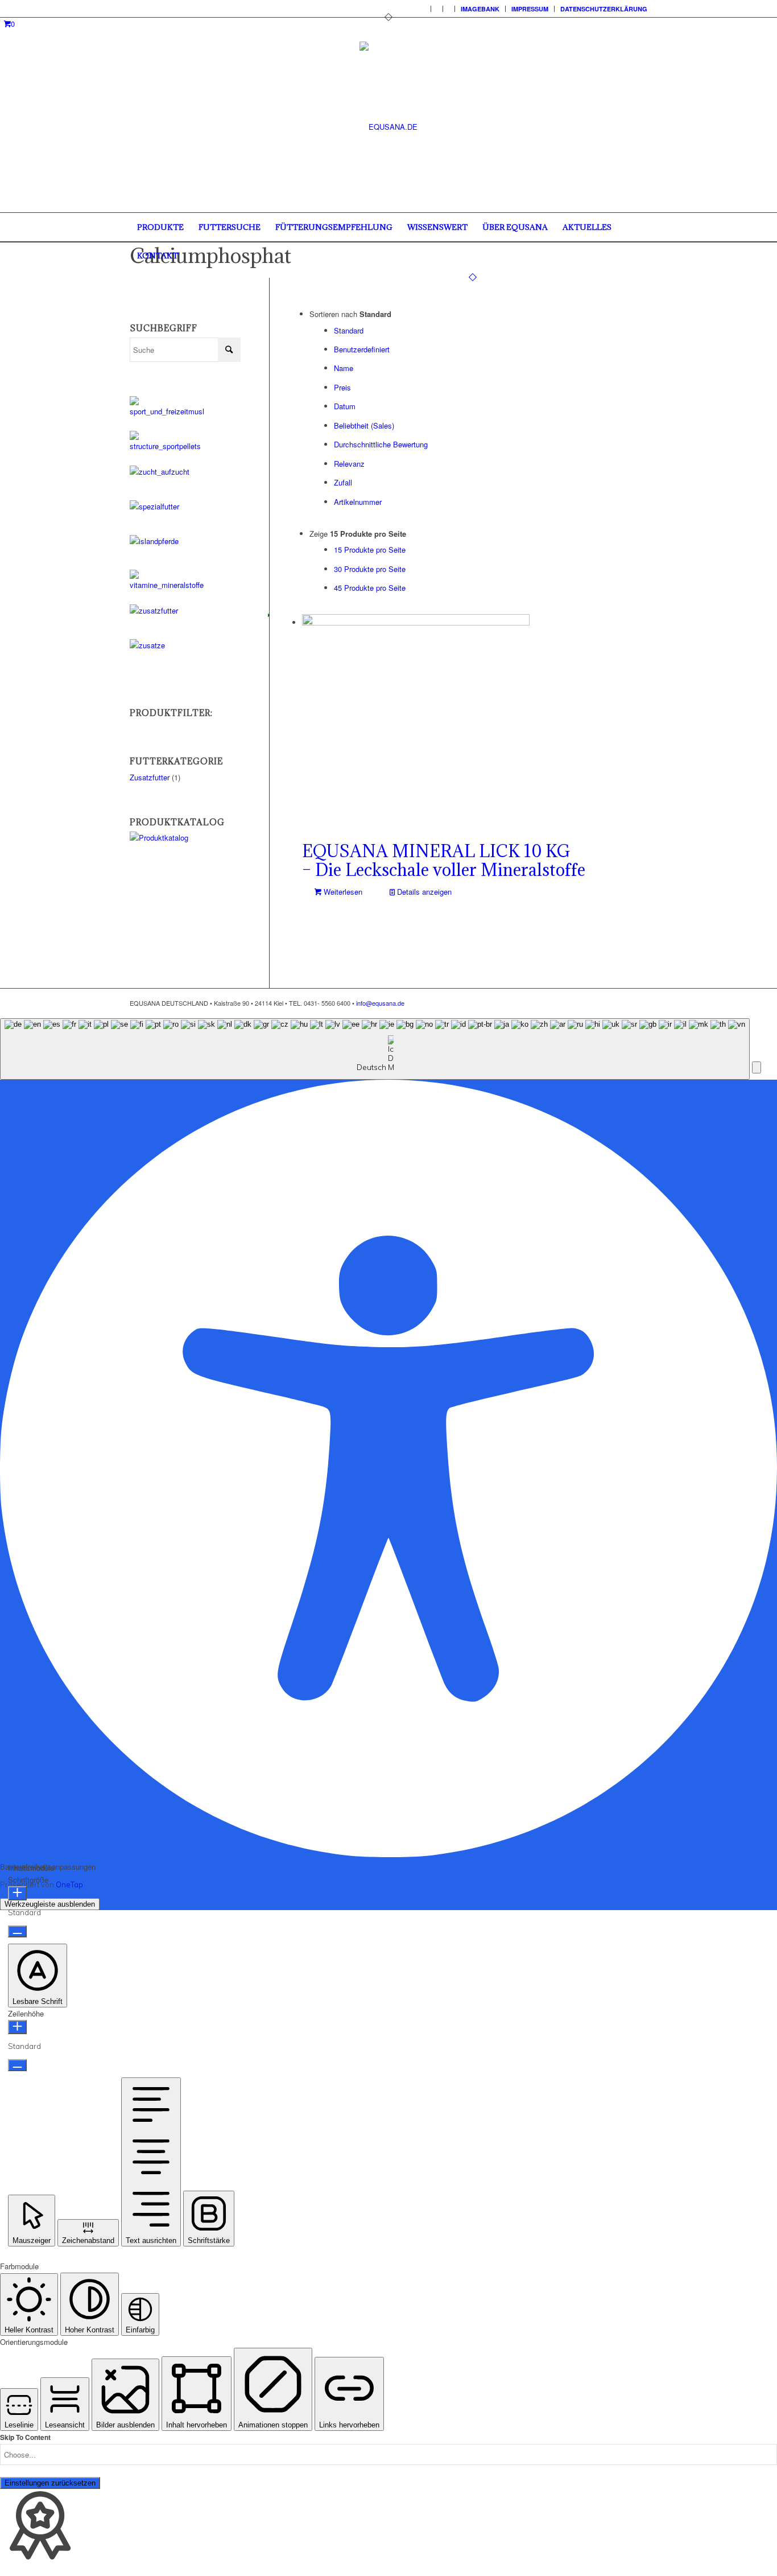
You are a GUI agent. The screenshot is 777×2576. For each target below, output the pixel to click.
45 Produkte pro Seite (370, 588)
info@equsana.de (380, 1003)
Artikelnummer (358, 502)
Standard (349, 330)
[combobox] (375, 1049)
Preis (342, 387)
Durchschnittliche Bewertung (381, 444)
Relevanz (349, 464)
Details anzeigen (423, 892)
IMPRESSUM (530, 9)
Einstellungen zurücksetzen (50, 2483)
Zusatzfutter (150, 777)
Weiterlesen (342, 892)
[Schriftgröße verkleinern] (17, 1931)
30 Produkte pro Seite (370, 569)
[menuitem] (425, 9)
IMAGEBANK (480, 9)
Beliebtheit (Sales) (364, 425)
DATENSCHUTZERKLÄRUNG (604, 9)
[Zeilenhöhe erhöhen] (17, 2027)
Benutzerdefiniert (362, 349)
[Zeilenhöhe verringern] (17, 2065)
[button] (757, 1067)
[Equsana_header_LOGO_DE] (388, 127)
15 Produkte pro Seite (370, 550)
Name (344, 368)
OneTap (69, 1884)
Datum (345, 406)
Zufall (343, 482)
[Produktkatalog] (185, 838)
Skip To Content (25, 2437)
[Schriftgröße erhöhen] (17, 1893)
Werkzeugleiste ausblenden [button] (50, 1904)
